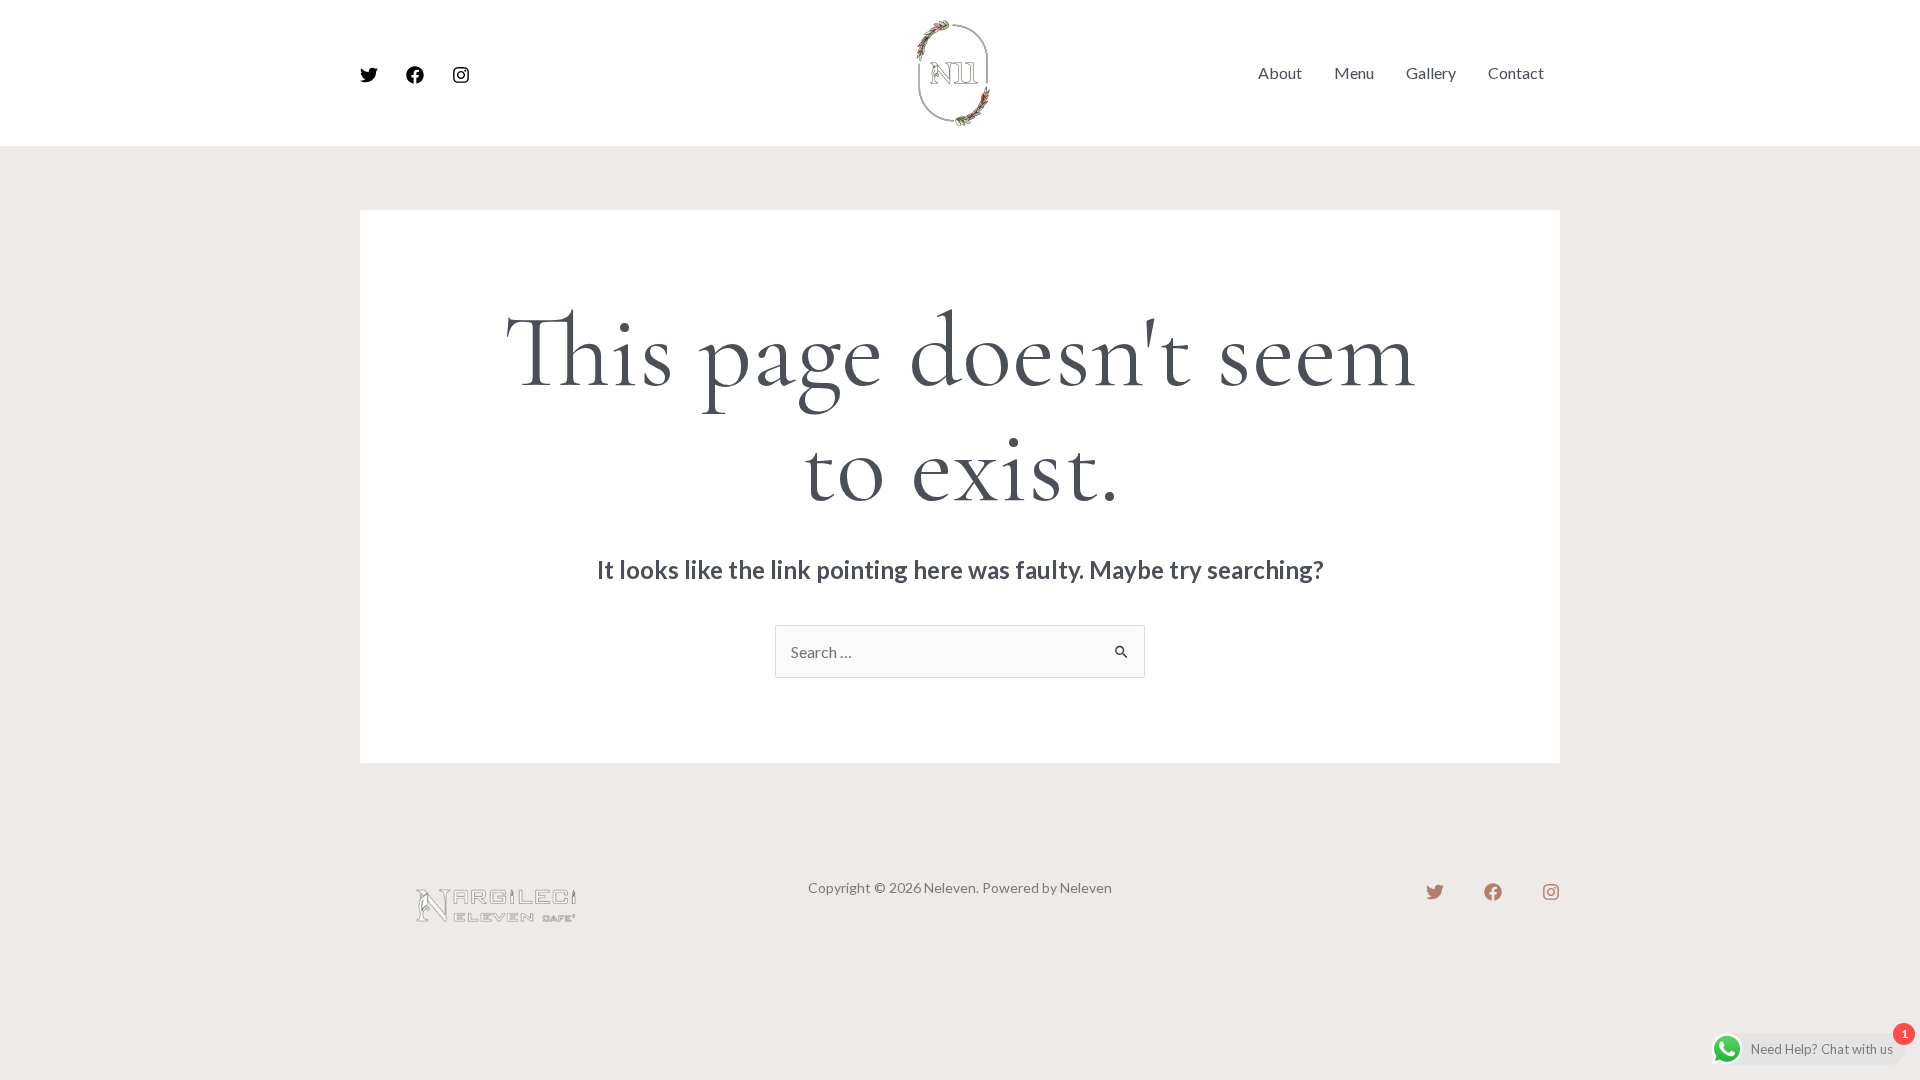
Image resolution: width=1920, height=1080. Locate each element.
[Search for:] (960, 651)
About (1280, 72)
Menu (1354, 72)
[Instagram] (461, 75)
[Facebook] (415, 75)
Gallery (1431, 72)
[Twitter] (369, 75)
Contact (1516, 72)
